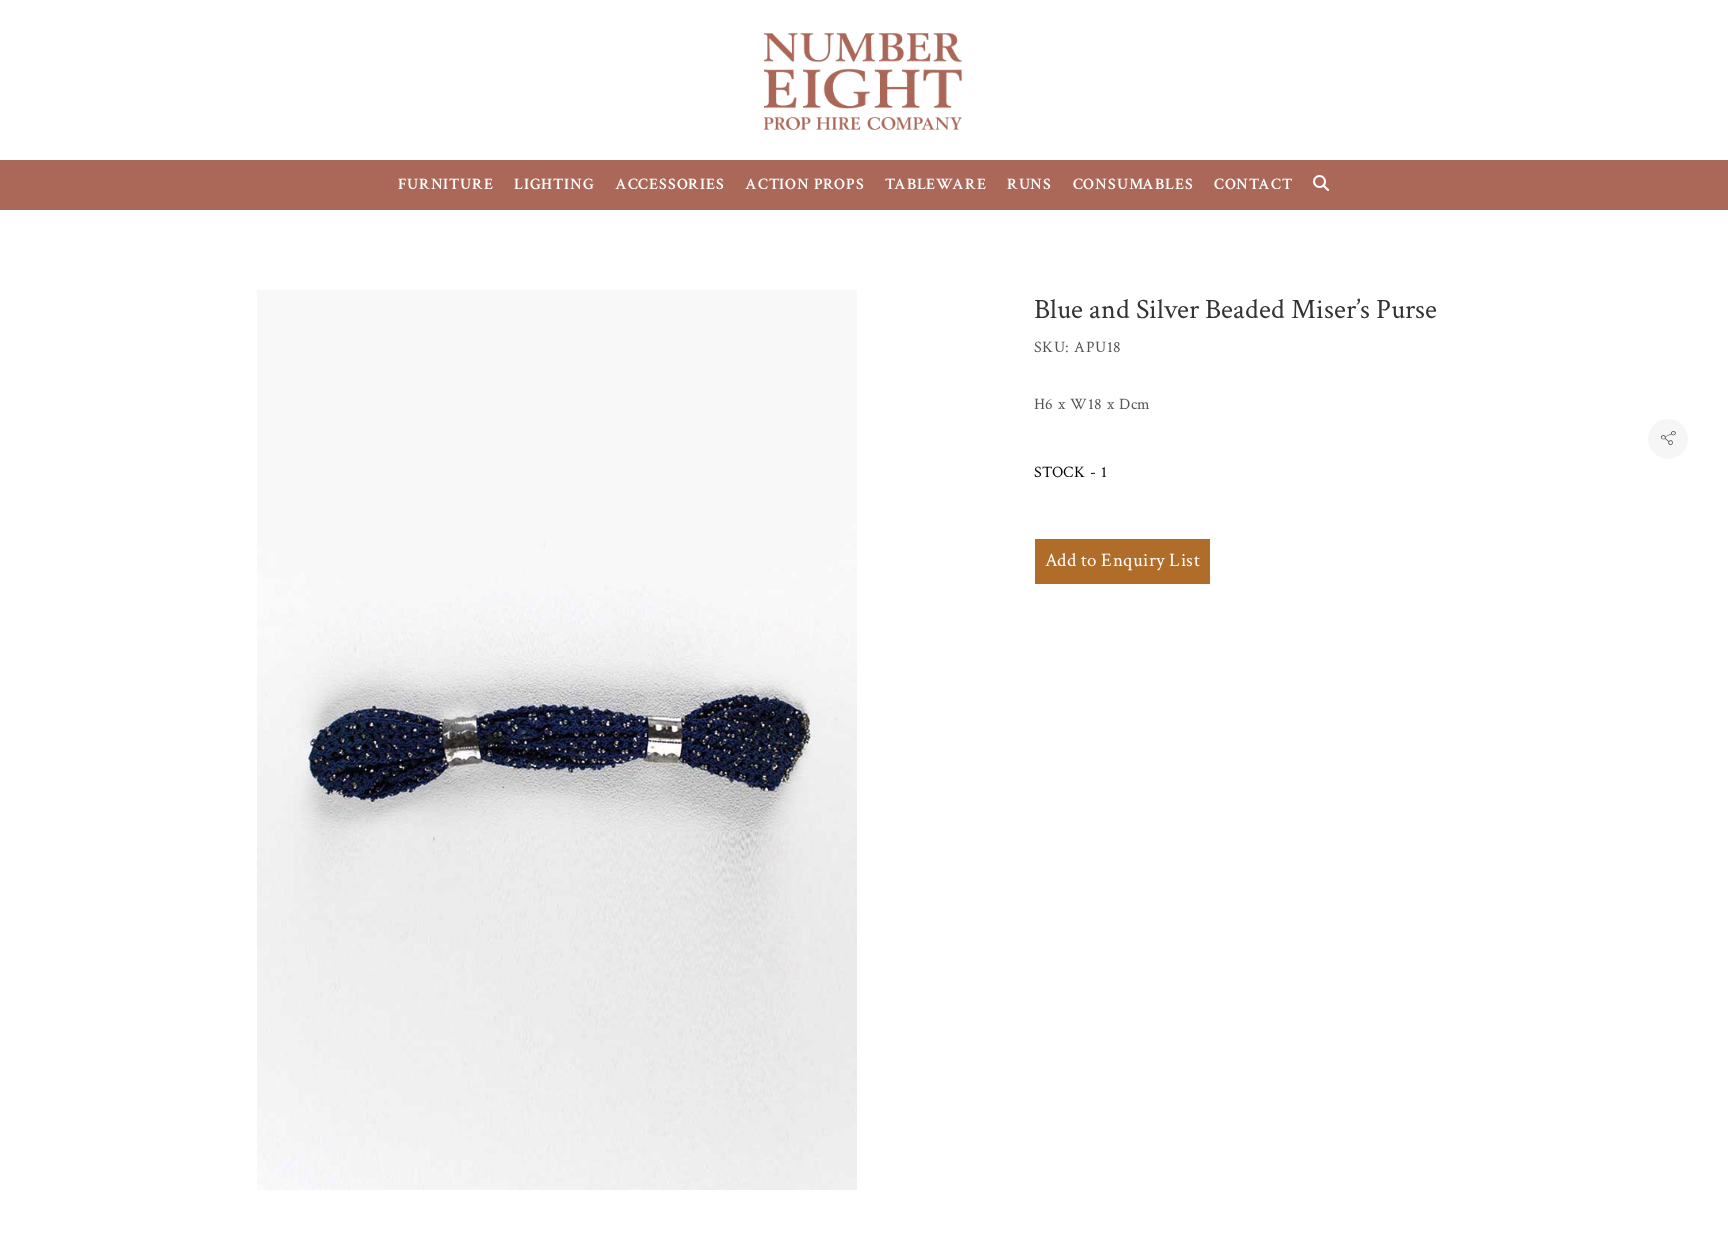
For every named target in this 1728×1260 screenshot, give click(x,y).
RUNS (1029, 184)
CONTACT (1253, 184)
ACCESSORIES (670, 184)
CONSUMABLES (1133, 184)
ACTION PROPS (805, 184)
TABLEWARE (935, 184)
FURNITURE (445, 184)
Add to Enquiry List (1122, 560)
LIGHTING (554, 184)
